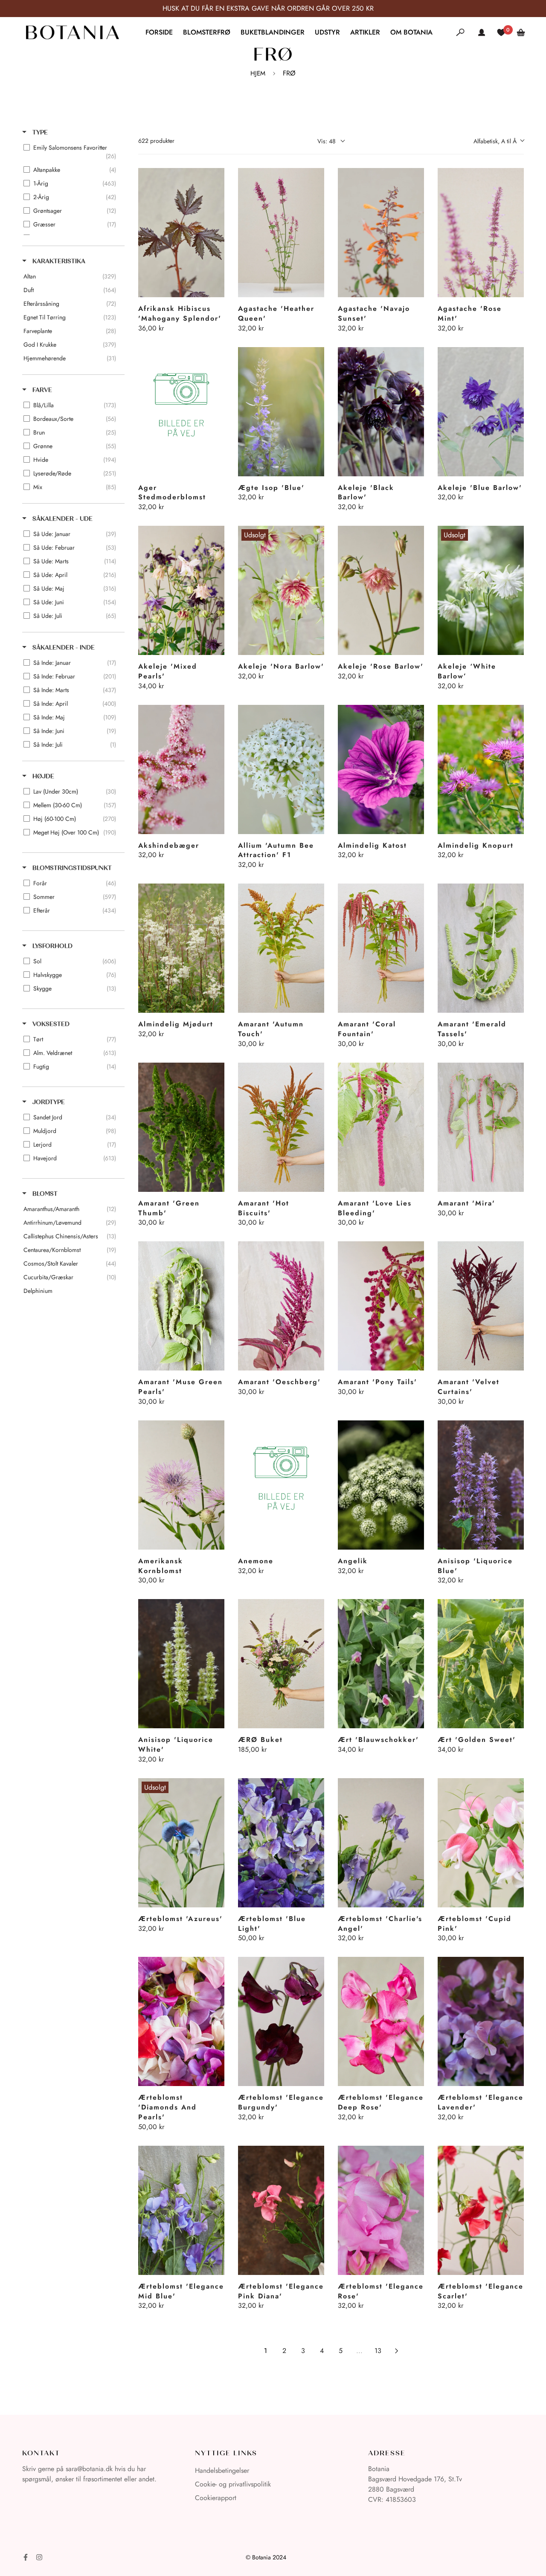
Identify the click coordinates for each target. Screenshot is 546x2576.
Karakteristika (58, 261)
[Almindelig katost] (381, 769)
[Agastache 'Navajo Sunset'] (381, 233)
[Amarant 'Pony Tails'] (381, 1306)
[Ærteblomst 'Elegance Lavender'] (481, 2021)
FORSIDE (159, 32)
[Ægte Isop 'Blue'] (281, 412)
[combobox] (499, 141)
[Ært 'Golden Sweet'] (481, 1664)
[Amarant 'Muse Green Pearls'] (181, 1306)
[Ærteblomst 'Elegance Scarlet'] (481, 2210)
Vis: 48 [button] (327, 141)
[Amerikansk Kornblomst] (181, 1485)
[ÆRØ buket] (281, 1664)
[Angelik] (381, 1485)
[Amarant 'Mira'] (481, 1127)
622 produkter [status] (156, 141)
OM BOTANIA (411, 32)
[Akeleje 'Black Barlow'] (381, 412)
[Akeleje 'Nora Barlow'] (281, 590)
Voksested (50, 1024)
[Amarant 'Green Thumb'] (181, 1127)
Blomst (44, 1194)
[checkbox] (72, 152)
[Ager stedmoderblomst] (181, 412)
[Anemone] (281, 1485)
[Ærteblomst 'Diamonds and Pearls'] (181, 2021)
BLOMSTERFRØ (207, 32)
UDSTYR (327, 32)
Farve (41, 390)
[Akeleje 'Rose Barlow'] (381, 590)
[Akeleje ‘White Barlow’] (481, 590)
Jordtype (48, 1102)
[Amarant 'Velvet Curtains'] (481, 1306)
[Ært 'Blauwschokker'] (381, 1664)
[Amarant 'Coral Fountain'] (381, 948)
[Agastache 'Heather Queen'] (281, 233)
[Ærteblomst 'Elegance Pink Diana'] (281, 2210)
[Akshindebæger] (181, 769)
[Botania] (72, 32)
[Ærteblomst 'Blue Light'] (281, 1843)
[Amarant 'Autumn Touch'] (281, 948)
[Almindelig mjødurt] (181, 948)
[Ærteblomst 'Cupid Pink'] (481, 1843)
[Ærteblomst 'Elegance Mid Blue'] (181, 2210)
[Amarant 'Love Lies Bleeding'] (381, 1127)
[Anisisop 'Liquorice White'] (181, 1664)
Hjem (258, 73)
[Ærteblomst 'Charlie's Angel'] (381, 1843)
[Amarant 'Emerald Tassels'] (481, 948)
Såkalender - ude (62, 519)
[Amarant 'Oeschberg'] (281, 1306)
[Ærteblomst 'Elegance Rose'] (381, 2210)
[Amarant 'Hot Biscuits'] (281, 1127)
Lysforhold (52, 946)
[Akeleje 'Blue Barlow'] (481, 412)
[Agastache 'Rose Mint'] (481, 233)
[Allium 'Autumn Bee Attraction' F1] (281, 769)
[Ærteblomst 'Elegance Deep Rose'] (381, 2021)
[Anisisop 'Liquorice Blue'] (481, 1485)
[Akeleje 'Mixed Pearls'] (181, 590)
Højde (42, 776)
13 (378, 2351)
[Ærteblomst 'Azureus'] (181, 1843)
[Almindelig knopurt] (481, 769)
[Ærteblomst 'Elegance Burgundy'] (281, 2021)
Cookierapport (216, 2498)
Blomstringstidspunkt (71, 868)
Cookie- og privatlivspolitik (233, 2484)
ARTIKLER (365, 32)
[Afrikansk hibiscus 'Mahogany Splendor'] (181, 233)
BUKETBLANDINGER (273, 32)
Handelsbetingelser (222, 2470)
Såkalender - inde (63, 648)
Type (39, 132)
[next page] (397, 2351)
